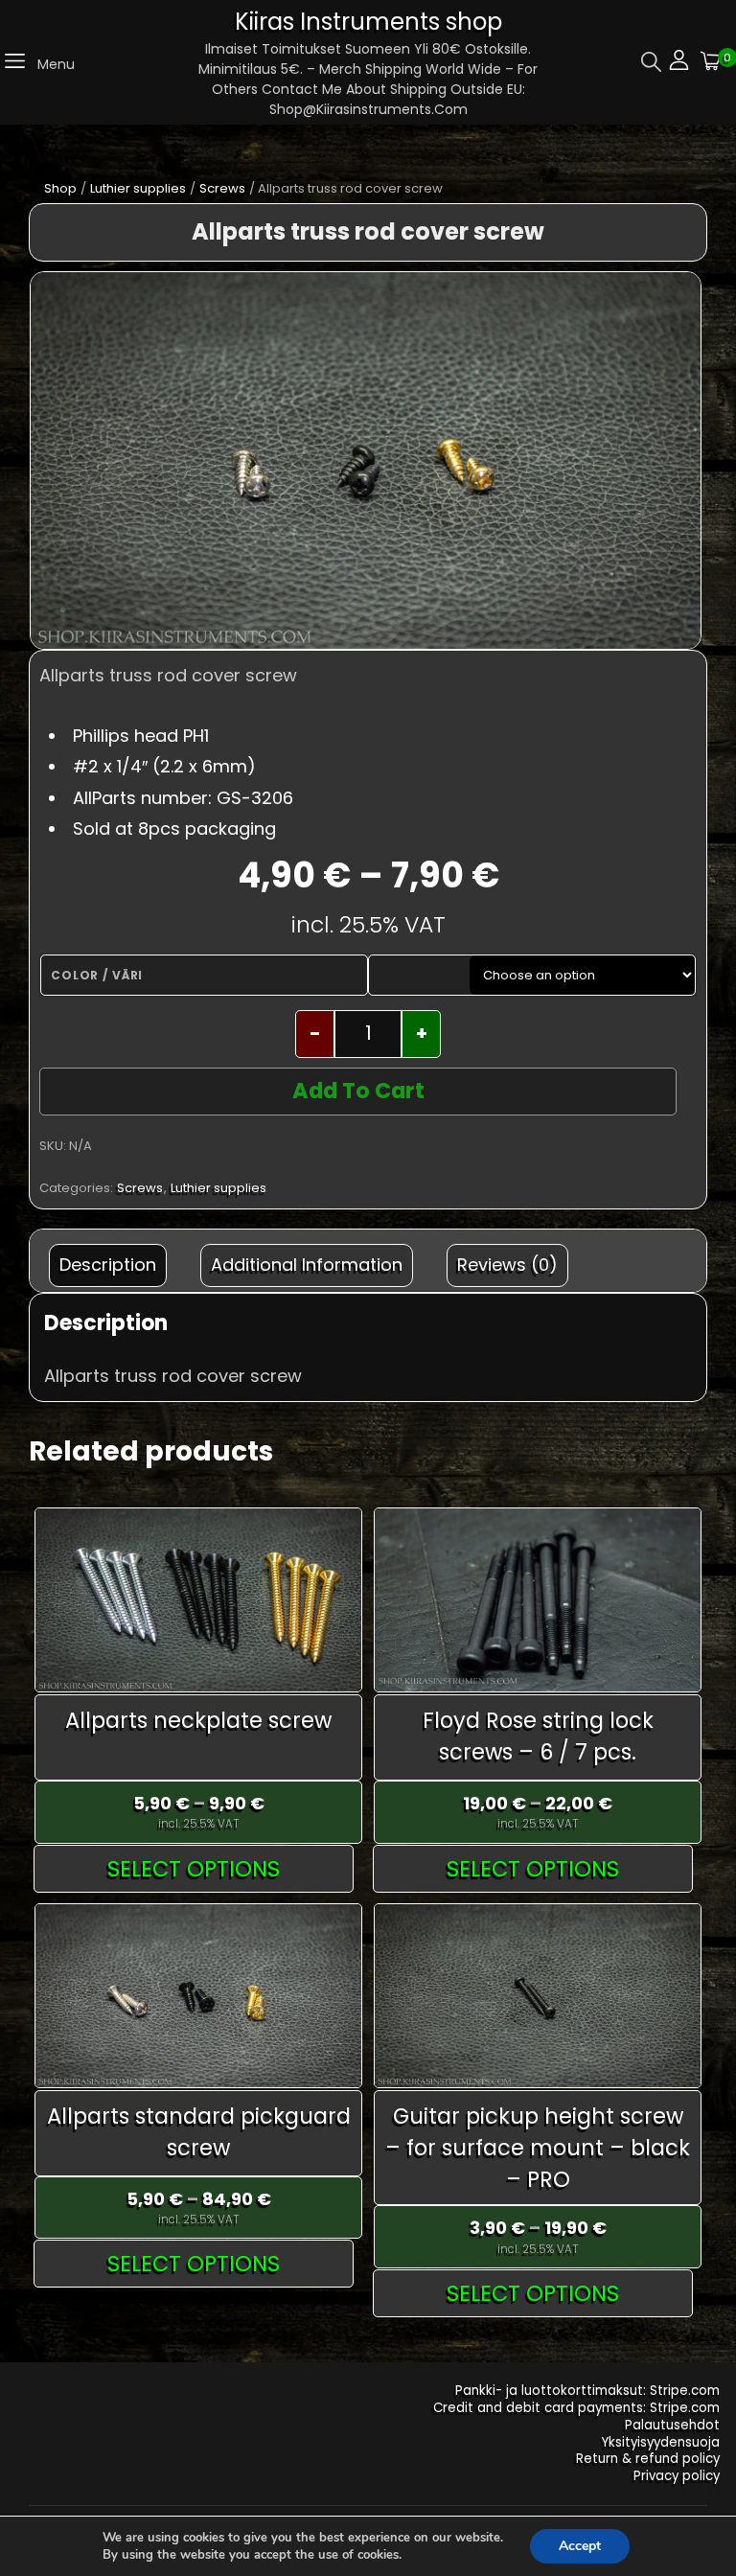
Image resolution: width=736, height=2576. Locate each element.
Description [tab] (108, 1265)
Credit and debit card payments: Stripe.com (576, 2408)
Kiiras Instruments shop (368, 22)
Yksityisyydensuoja (661, 2442)
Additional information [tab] (307, 1265)
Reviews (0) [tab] (507, 1265)
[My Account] (679, 63)
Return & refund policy (648, 2459)
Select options (194, 1869)
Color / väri (97, 975)
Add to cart (358, 1091)
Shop (60, 188)
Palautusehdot (672, 2425)
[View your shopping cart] (711, 63)
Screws (222, 188)
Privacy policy (677, 2476)
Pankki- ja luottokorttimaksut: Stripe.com (587, 2391)
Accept (580, 2546)
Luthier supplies (138, 188)
